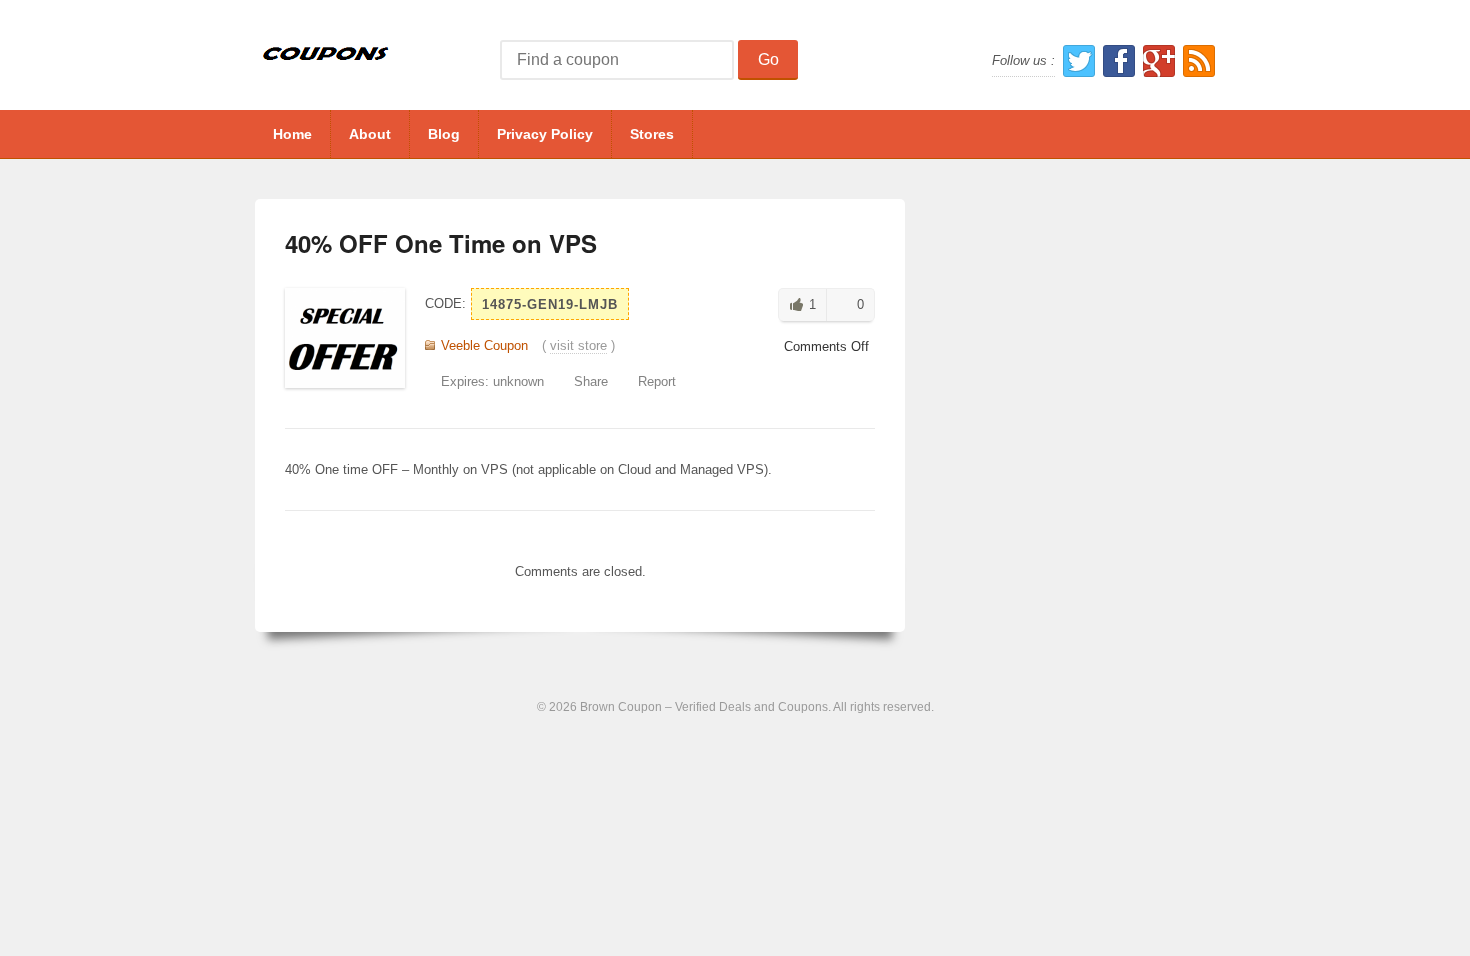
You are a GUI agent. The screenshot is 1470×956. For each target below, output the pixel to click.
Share (591, 381)
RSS (1199, 61)
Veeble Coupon (484, 345)
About (370, 134)
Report (657, 381)
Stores (652, 134)
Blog (444, 134)
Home (292, 134)
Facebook (1119, 61)
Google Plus (1159, 61)
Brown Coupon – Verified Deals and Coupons (704, 707)
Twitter (1079, 61)
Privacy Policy (545, 134)
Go (768, 59)
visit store (578, 345)
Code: (445, 303)
